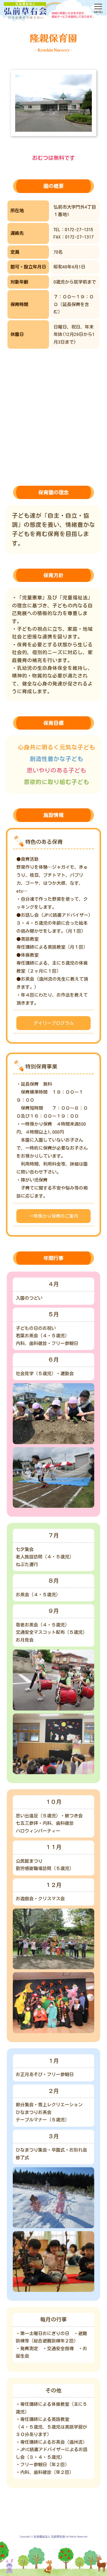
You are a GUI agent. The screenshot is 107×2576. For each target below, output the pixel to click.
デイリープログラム (54, 1023)
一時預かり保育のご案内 (54, 1216)
